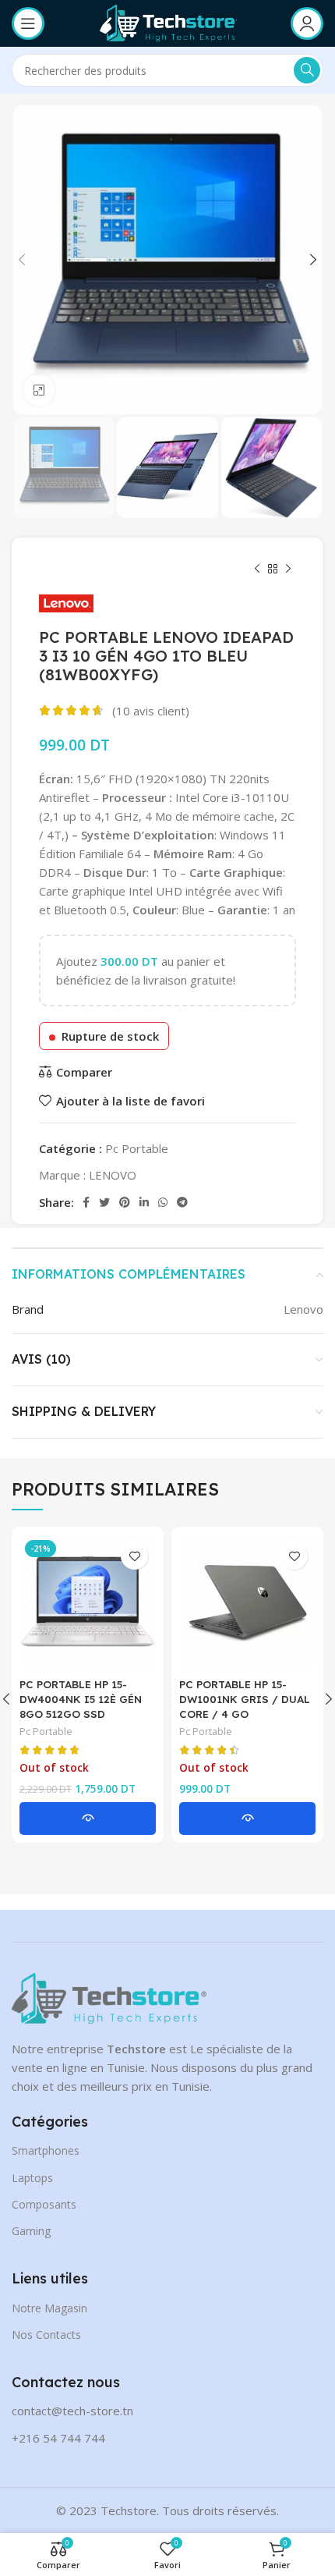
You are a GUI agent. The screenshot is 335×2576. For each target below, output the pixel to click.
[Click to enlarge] (39, 390)
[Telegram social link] (182, 1202)
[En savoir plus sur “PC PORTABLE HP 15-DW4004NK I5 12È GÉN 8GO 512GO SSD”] (88, 1818)
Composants (44, 2204)
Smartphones (46, 2150)
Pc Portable (137, 1148)
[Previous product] (257, 569)
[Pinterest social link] (125, 1202)
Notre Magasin (49, 2308)
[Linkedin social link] (144, 1202)
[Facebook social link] (86, 1202)
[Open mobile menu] (28, 23)
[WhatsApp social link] (163, 1202)
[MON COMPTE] (307, 23)
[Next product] (288, 569)
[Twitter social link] (104, 1202)
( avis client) (151, 711)
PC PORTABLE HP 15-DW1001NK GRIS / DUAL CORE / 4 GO (245, 1699)
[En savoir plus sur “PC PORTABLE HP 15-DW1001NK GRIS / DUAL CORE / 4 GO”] (247, 1818)
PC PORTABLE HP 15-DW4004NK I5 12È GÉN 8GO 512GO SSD (81, 1699)
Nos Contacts (46, 2335)
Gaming (31, 2231)
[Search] (307, 70)
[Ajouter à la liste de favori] (134, 1556)
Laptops (32, 2178)
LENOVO (113, 1175)
